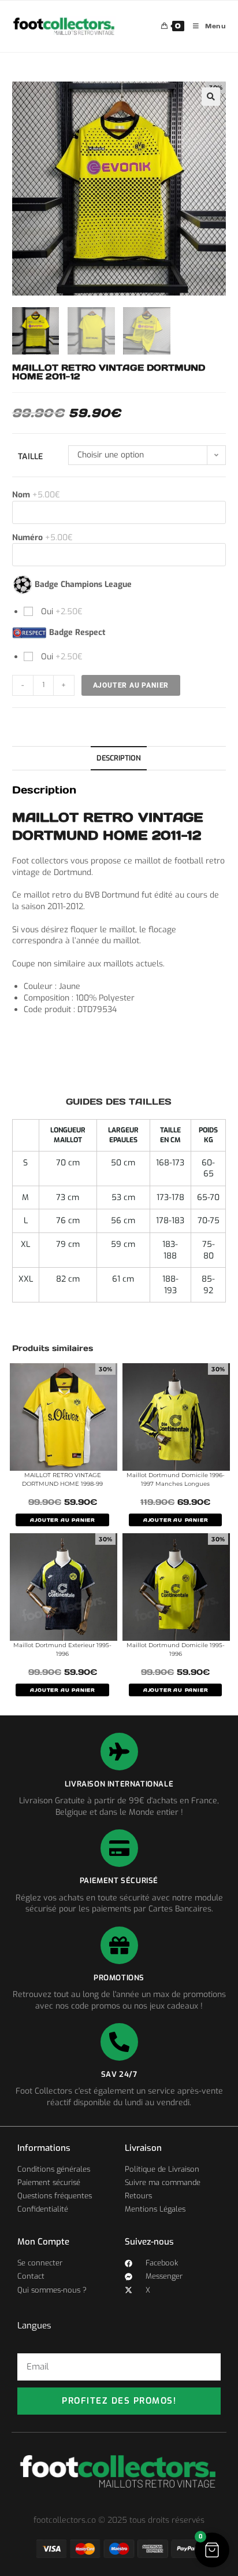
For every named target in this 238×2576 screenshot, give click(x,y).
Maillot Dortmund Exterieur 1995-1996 (62, 1649)
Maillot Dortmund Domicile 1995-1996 (176, 1649)
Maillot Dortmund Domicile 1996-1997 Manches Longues (176, 1479)
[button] (211, 97)
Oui (61, 612)
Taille (30, 457)
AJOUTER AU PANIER (62, 1520)
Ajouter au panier (131, 685)
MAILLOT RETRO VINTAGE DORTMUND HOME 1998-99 (62, 1479)
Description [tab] (119, 758)
